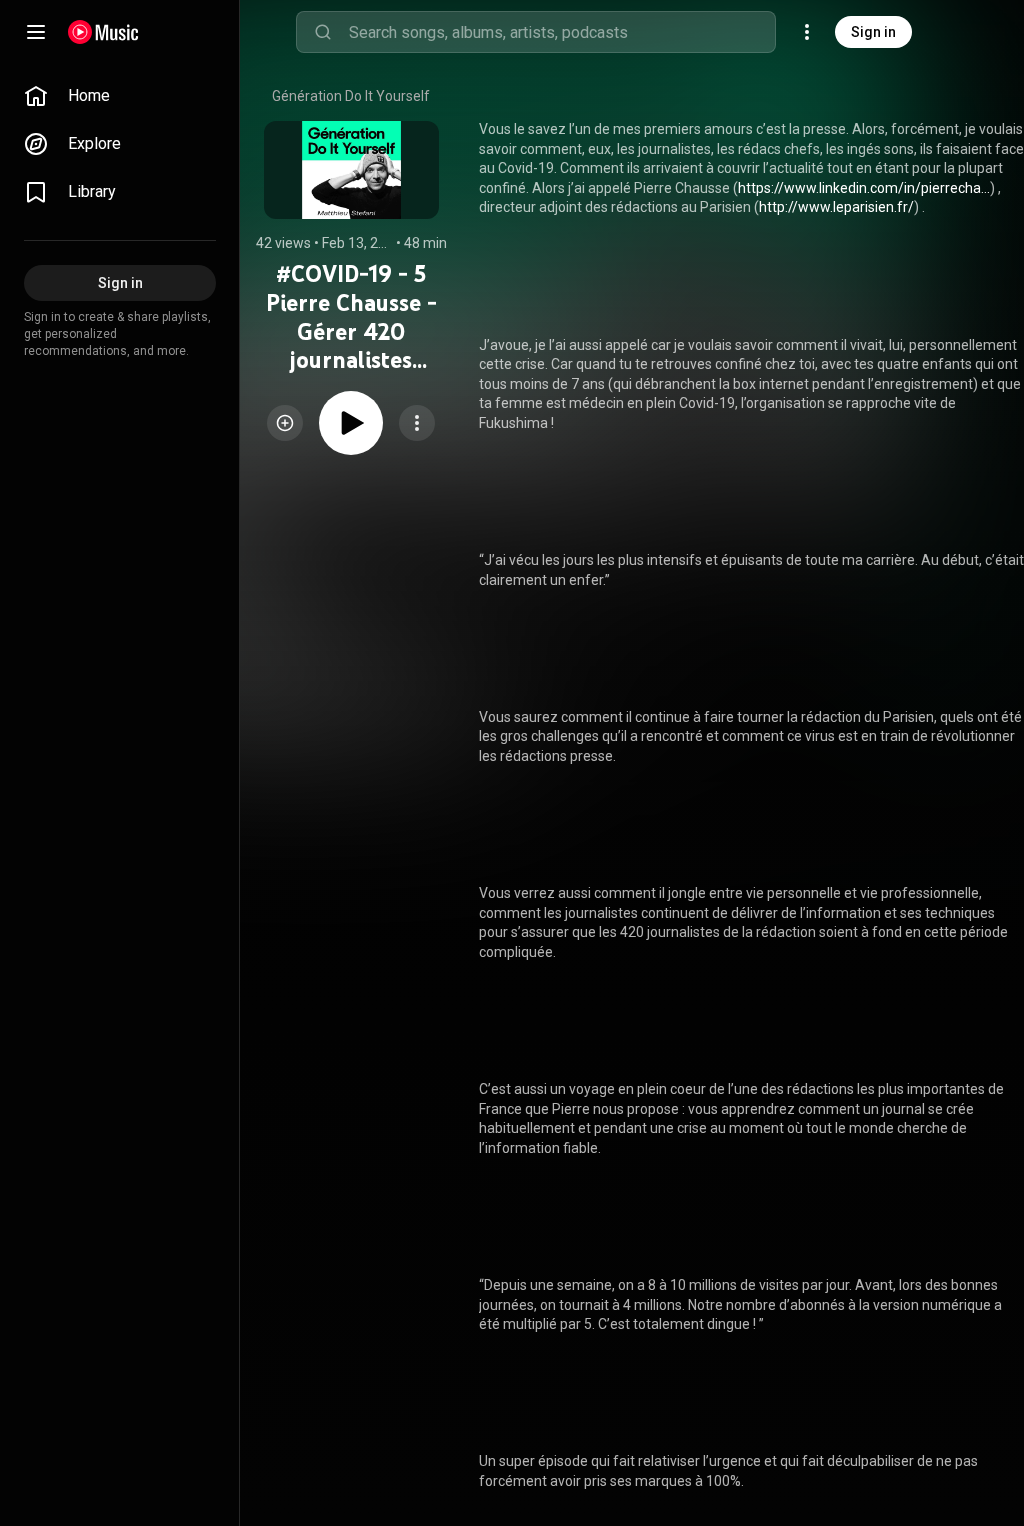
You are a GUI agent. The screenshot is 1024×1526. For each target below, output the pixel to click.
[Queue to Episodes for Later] (285, 423)
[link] (120, 96)
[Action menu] (417, 423)
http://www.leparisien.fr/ (836, 207)
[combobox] (562, 32)
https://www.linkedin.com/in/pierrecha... (864, 188)
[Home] (103, 32)
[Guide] (36, 32)
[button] (285, 423)
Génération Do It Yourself (351, 96)
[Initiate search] (323, 32)
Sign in (873, 32)
